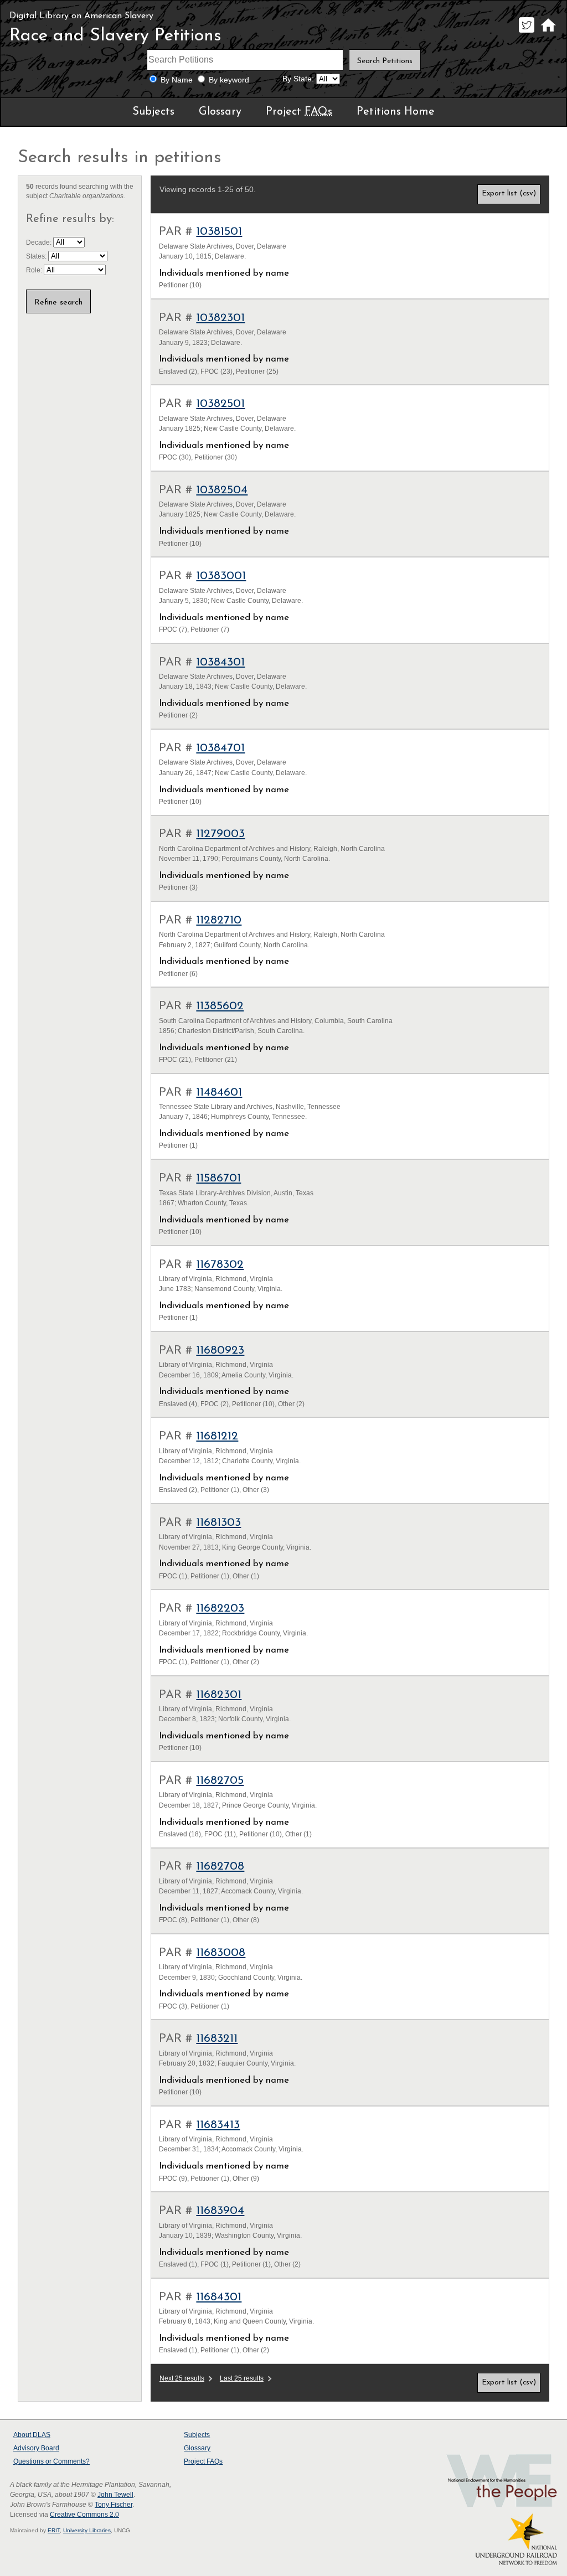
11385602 (220, 1006)
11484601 (219, 1093)
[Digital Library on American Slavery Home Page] (548, 32)
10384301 (220, 662)
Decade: (40, 242)
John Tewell (115, 2495)
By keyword (229, 80)
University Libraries (87, 2530)
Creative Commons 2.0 (84, 2515)
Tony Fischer (114, 2505)
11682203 (220, 1609)
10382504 (222, 490)
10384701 (220, 748)
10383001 (221, 576)
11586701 (218, 1178)
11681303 (218, 1523)
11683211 (217, 2039)
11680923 (220, 1351)
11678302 (220, 1265)
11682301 (219, 1695)
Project (299, 112)
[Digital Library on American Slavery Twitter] (526, 32)
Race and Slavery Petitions (115, 36)
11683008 (221, 1953)
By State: (298, 79)
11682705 (220, 1781)
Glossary (220, 112)
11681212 (217, 1436)
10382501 (220, 404)
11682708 (220, 1867)
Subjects (153, 112)
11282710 (219, 920)
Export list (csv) (509, 193)
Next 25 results (182, 2378)
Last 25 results (242, 2378)
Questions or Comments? (51, 2461)
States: (37, 256)
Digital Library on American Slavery (81, 16)
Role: (35, 270)
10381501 (219, 232)
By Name (177, 80)
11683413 (218, 2125)
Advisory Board (36, 2448)
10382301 (220, 318)
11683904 (220, 2211)
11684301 (219, 2297)
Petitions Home (396, 112)
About (32, 2435)
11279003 (220, 834)
